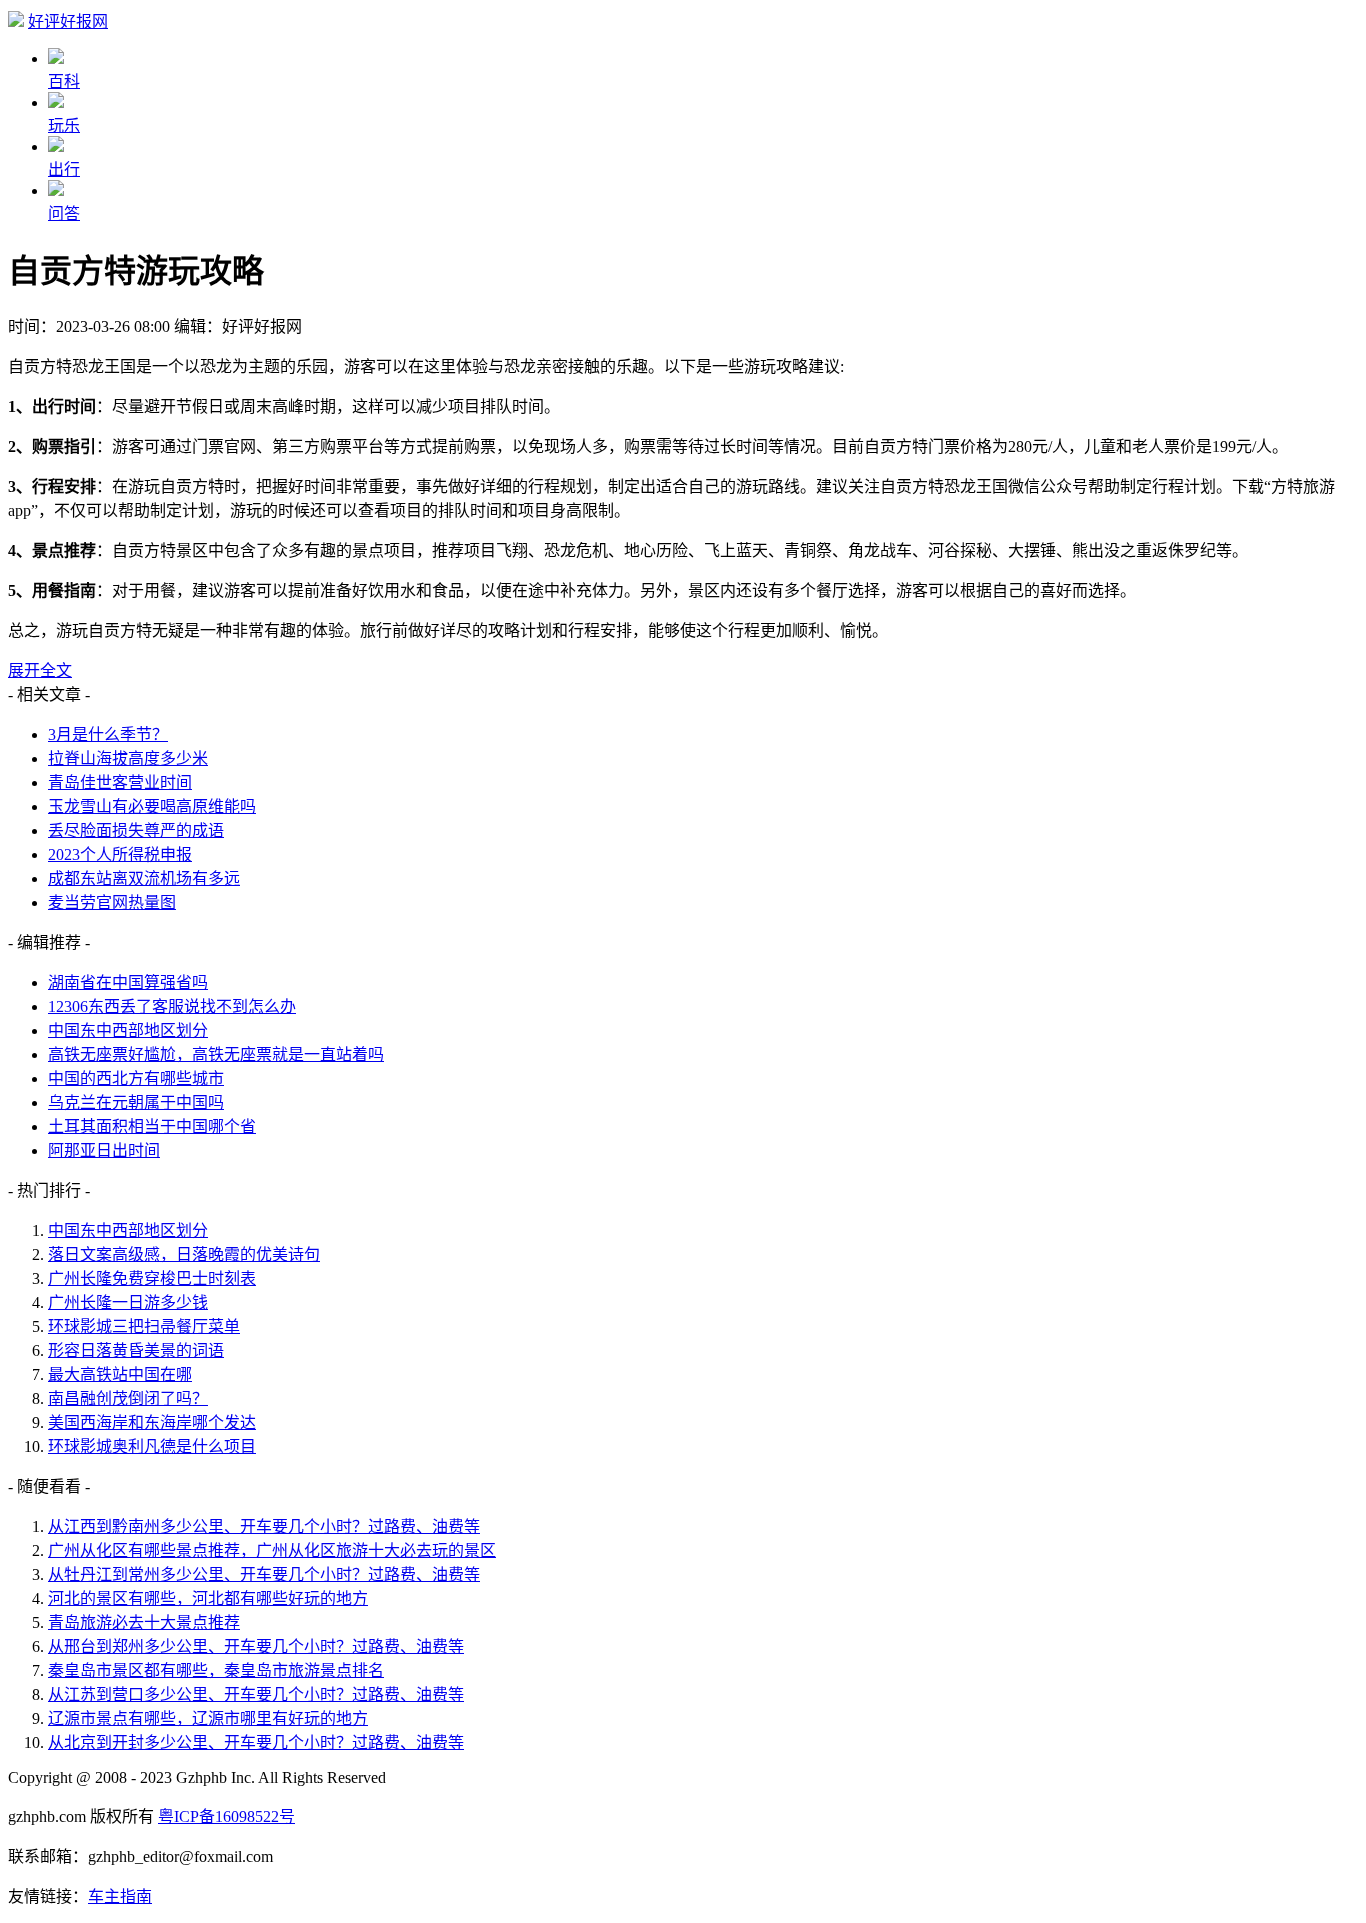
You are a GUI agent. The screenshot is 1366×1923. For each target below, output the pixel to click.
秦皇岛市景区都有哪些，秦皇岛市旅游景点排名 (216, 1670)
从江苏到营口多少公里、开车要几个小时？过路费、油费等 (256, 1694)
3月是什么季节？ (108, 734)
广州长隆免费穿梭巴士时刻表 (152, 1278)
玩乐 (64, 125)
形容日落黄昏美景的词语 (136, 1350)
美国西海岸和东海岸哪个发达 (152, 1422)
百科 (64, 81)
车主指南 (120, 1896)
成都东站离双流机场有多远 (144, 878)
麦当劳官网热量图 (112, 902)
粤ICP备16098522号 (226, 1816)
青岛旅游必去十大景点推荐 (144, 1622)
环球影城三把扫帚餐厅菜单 (144, 1326)
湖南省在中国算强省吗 (128, 982)
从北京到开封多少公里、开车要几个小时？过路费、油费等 (256, 1742)
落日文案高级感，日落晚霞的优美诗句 (184, 1254)
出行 (64, 169)
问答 (64, 213)
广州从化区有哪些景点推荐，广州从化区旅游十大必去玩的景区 (272, 1550)
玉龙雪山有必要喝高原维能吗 (152, 806)
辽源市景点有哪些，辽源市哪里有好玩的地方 (208, 1718)
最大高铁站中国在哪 (120, 1374)
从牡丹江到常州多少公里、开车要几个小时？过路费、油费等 (264, 1574)
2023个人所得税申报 (120, 854)
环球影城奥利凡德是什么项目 (152, 1446)
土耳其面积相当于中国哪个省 (152, 1126)
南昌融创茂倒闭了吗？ (128, 1398)
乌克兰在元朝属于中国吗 (136, 1102)
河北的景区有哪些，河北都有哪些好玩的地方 (208, 1598)
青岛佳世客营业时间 (120, 782)
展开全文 (40, 670)
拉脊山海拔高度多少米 (128, 758)
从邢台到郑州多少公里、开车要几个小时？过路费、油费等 (256, 1646)
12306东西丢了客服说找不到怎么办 (172, 1006)
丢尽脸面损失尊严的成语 (136, 830)
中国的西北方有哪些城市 (136, 1078)
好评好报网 (68, 21)
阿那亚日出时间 (104, 1150)
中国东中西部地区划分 (128, 1030)
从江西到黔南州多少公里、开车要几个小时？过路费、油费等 (264, 1526)
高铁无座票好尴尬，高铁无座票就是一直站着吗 (216, 1054)
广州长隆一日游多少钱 (128, 1302)
